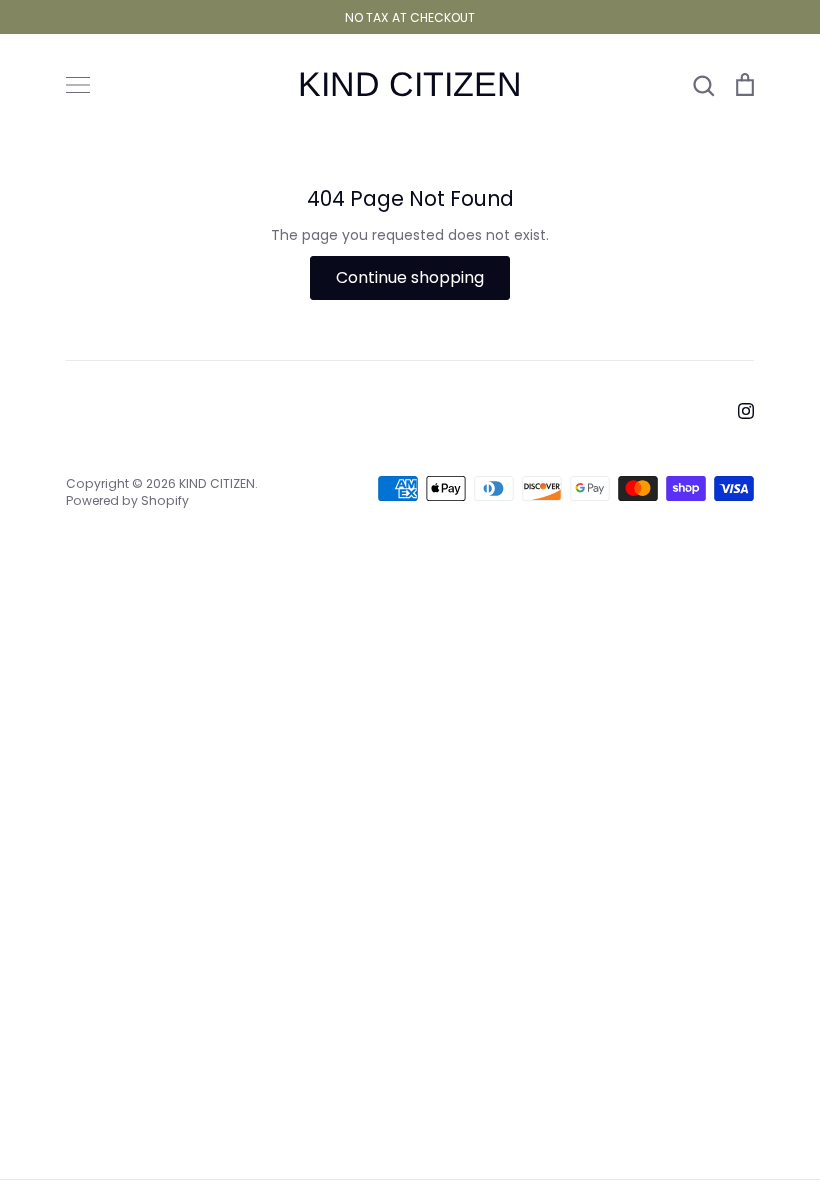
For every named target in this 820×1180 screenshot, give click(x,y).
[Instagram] (746, 411)
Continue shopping (410, 277)
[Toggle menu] (78, 85)
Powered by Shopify (127, 500)
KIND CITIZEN (410, 84)
